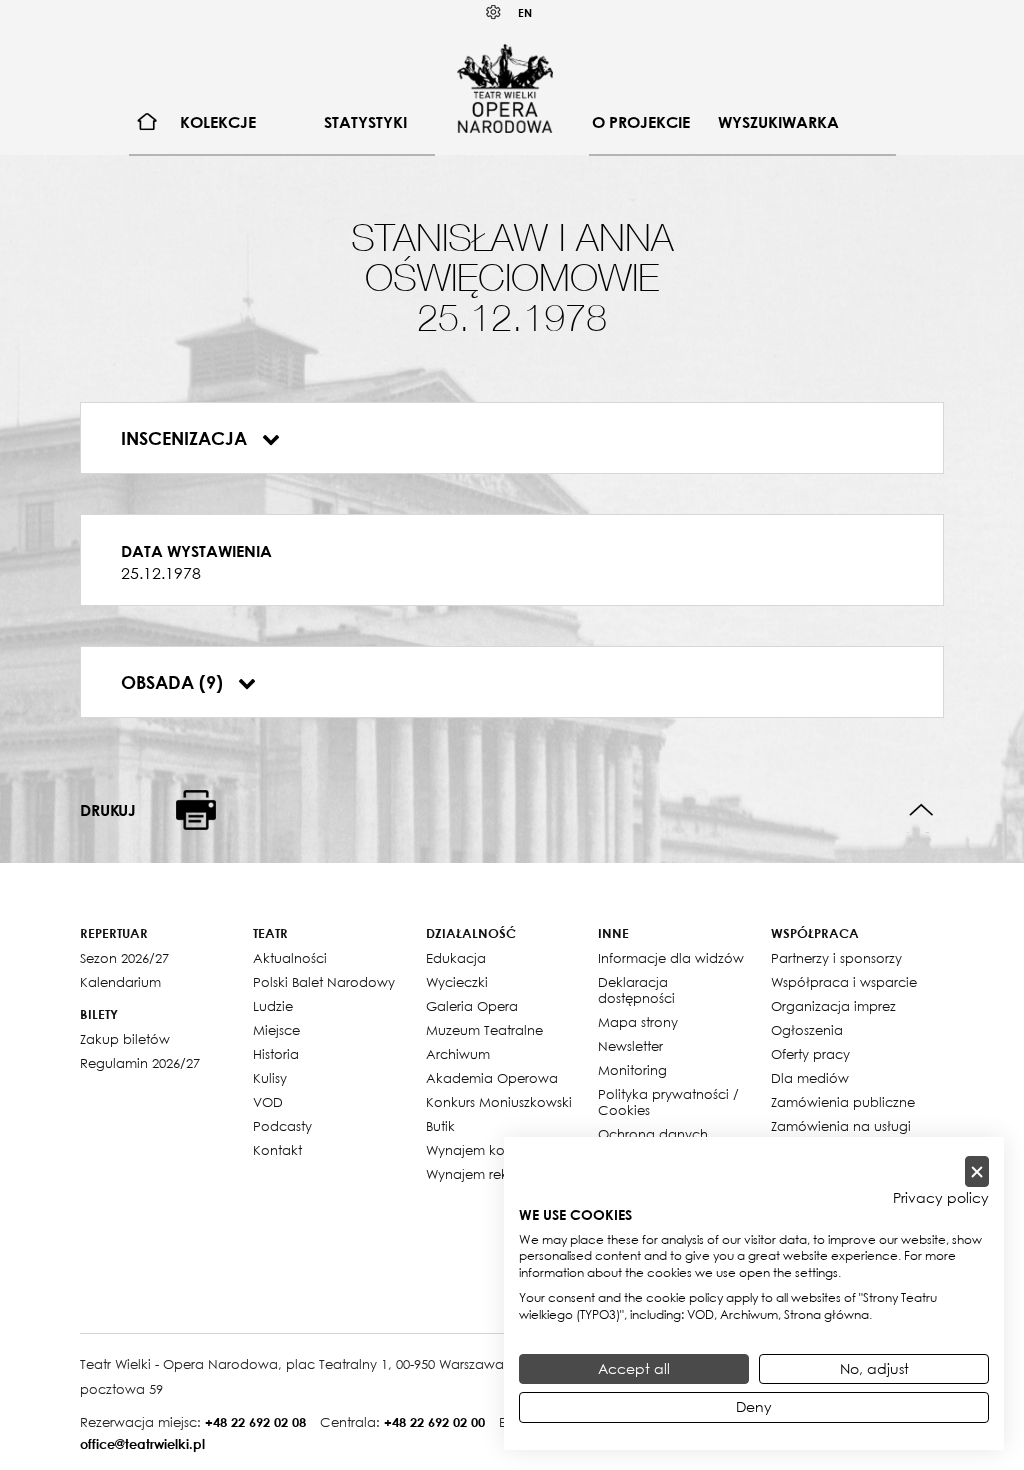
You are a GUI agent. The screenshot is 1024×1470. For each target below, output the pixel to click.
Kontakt (277, 1150)
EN (525, 12)
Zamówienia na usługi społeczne (841, 1134)
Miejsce (276, 1030)
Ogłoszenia (807, 1030)
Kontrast (494, 12)
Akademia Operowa (492, 1078)
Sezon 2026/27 (124, 958)
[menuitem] (147, 122)
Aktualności (290, 958)
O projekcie (641, 122)
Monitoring (632, 1070)
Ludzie (273, 1006)
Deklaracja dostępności (636, 990)
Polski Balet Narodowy (324, 982)
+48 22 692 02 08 (255, 1422)
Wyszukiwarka (778, 122)
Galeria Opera (472, 1006)
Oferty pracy (810, 1054)
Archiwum (458, 1054)
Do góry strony (921, 810)
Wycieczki (457, 982)
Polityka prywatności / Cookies (668, 1102)
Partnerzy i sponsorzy (836, 958)
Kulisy (270, 1078)
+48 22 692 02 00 (434, 1422)
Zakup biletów (125, 1039)
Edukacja (456, 958)
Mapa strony (638, 1022)
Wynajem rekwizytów (492, 1174)
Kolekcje (218, 122)
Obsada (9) (174, 682)
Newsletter (630, 1046)
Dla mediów (810, 1078)
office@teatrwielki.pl (142, 1444)
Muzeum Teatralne (484, 1030)
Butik (440, 1126)
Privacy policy (941, 1198)
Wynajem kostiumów (491, 1150)
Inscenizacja (186, 438)
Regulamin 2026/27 (140, 1063)
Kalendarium (120, 982)
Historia (276, 1054)
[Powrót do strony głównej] (505, 88)
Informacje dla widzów (671, 958)
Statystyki (365, 122)
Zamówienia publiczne (843, 1102)
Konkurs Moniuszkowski (499, 1102)
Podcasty (282, 1126)
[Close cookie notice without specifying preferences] (977, 1171)
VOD (268, 1102)
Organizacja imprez (833, 1006)
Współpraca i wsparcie (844, 982)
